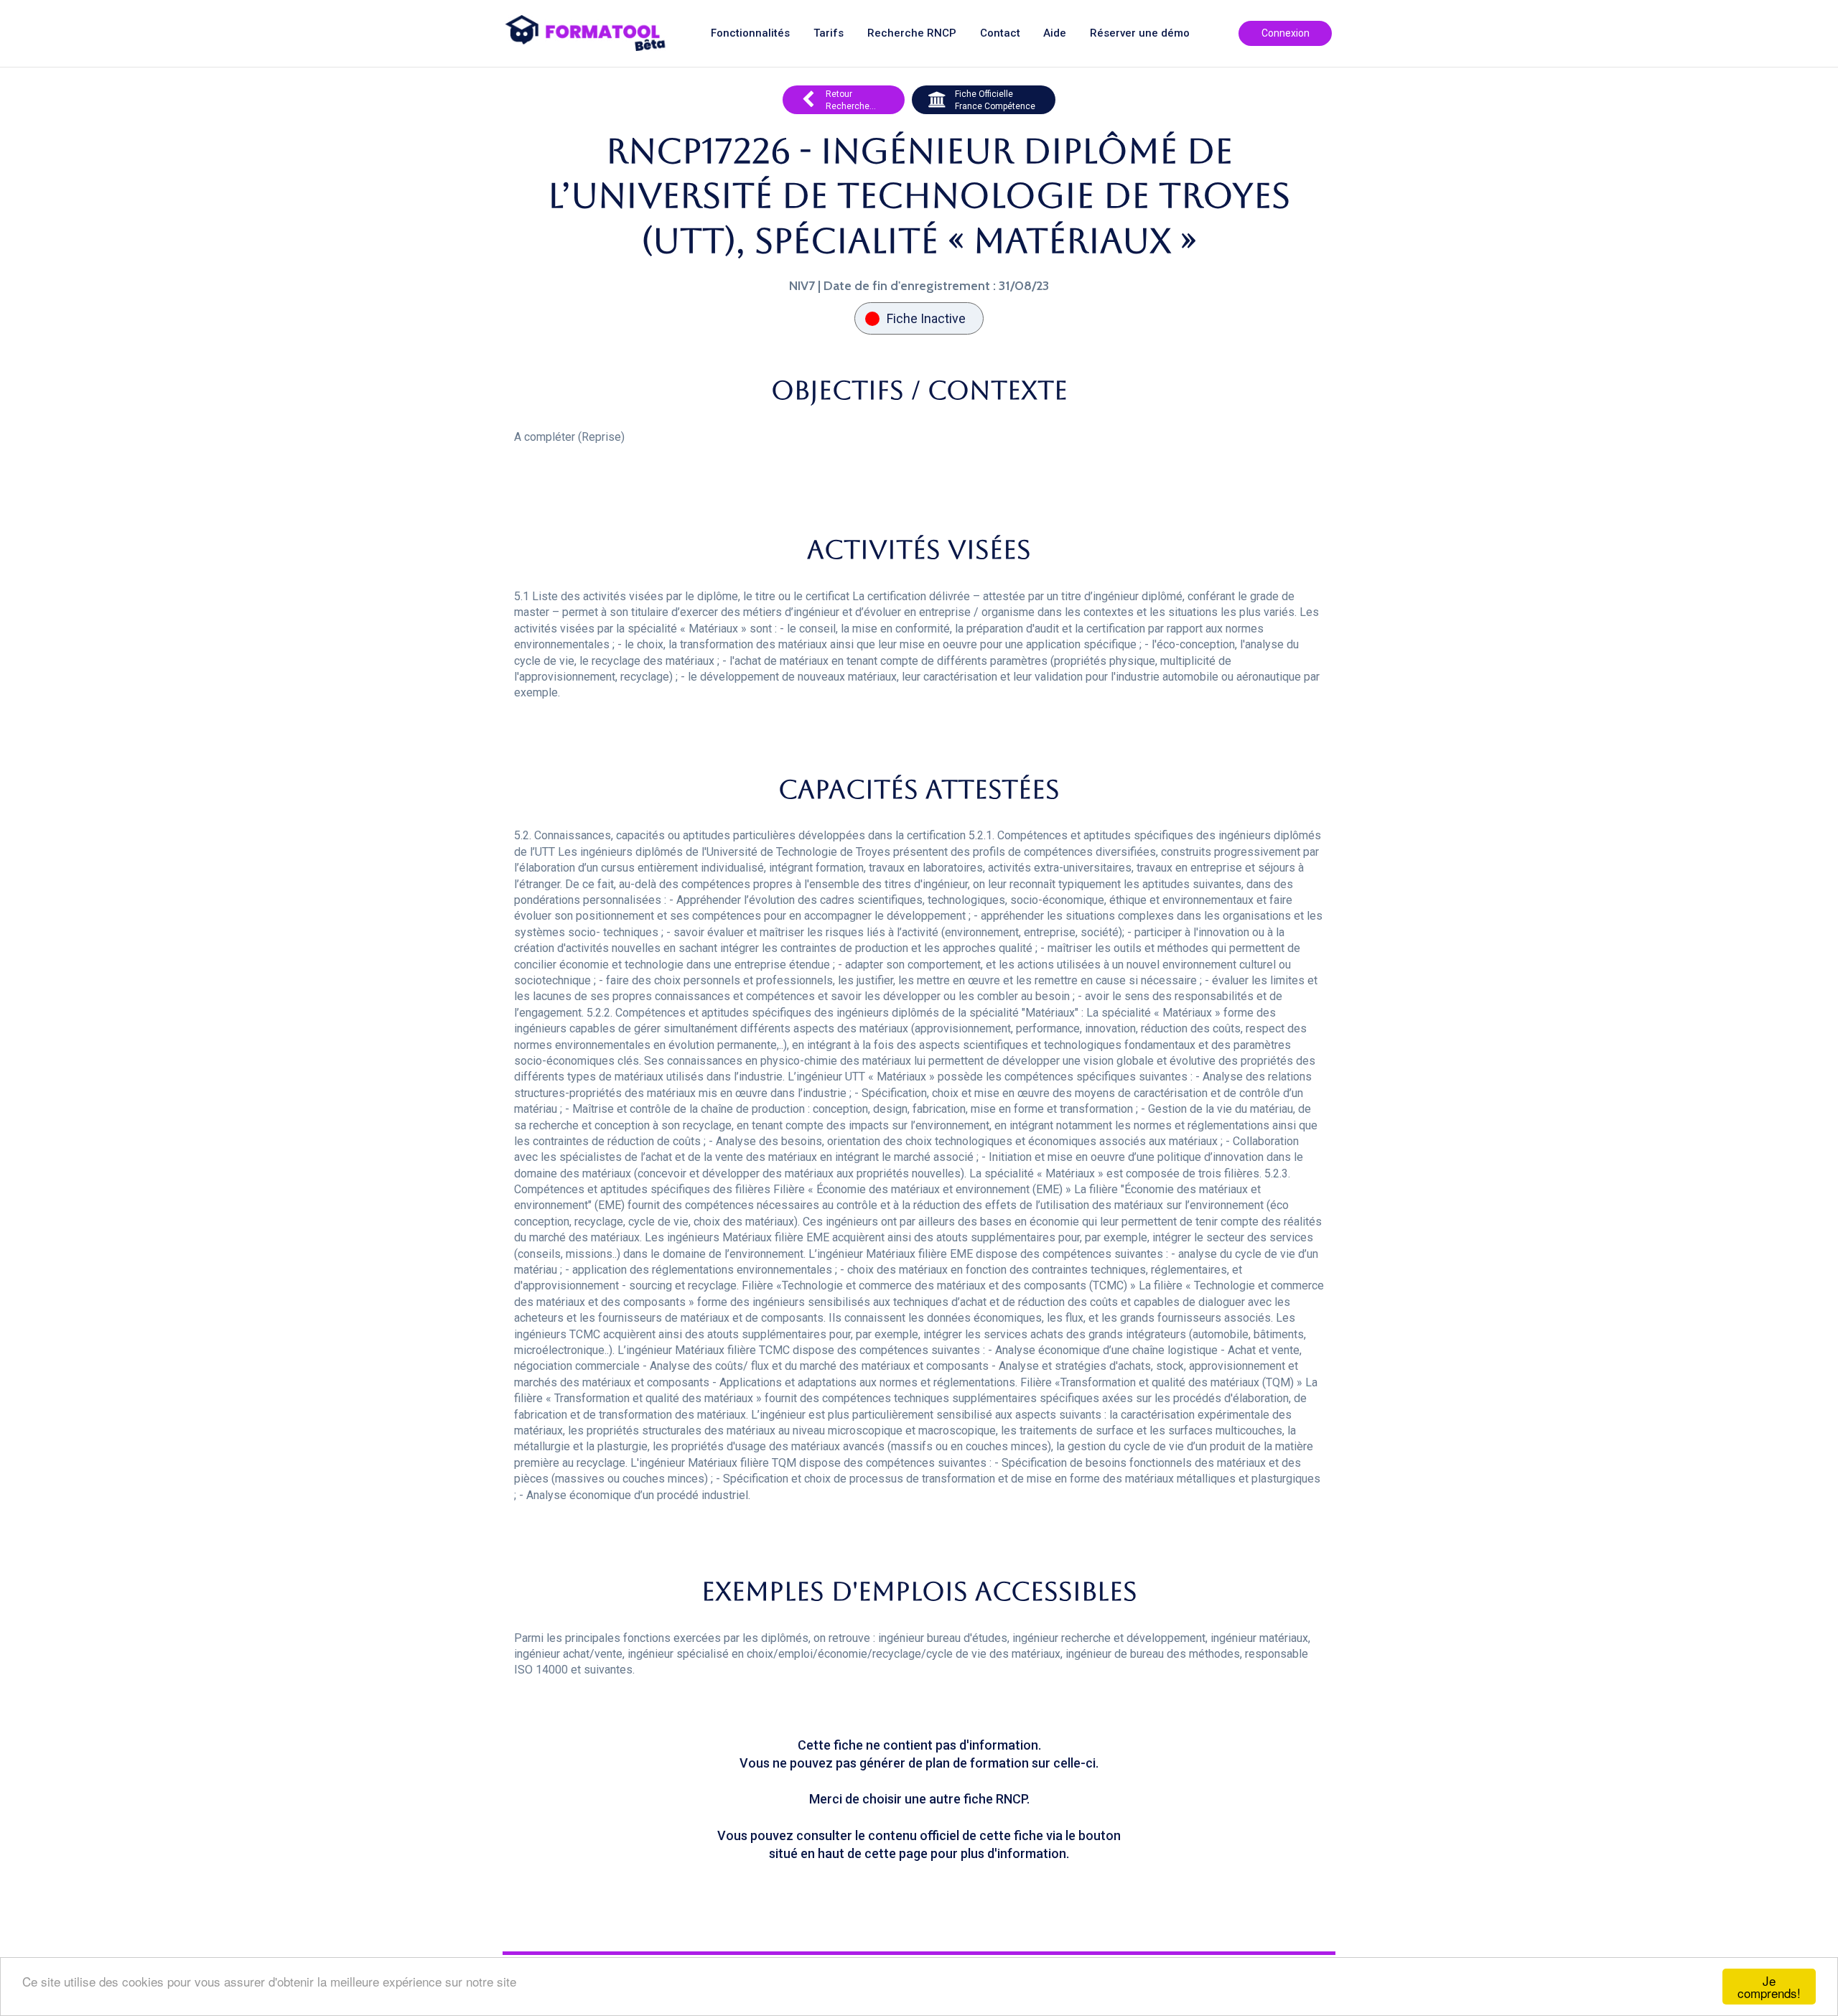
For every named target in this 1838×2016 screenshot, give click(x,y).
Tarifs (829, 33)
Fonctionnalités (750, 33)
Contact (1000, 33)
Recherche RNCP (912, 33)
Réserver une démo (1140, 33)
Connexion (1286, 33)
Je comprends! (1769, 1987)
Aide (1055, 33)
